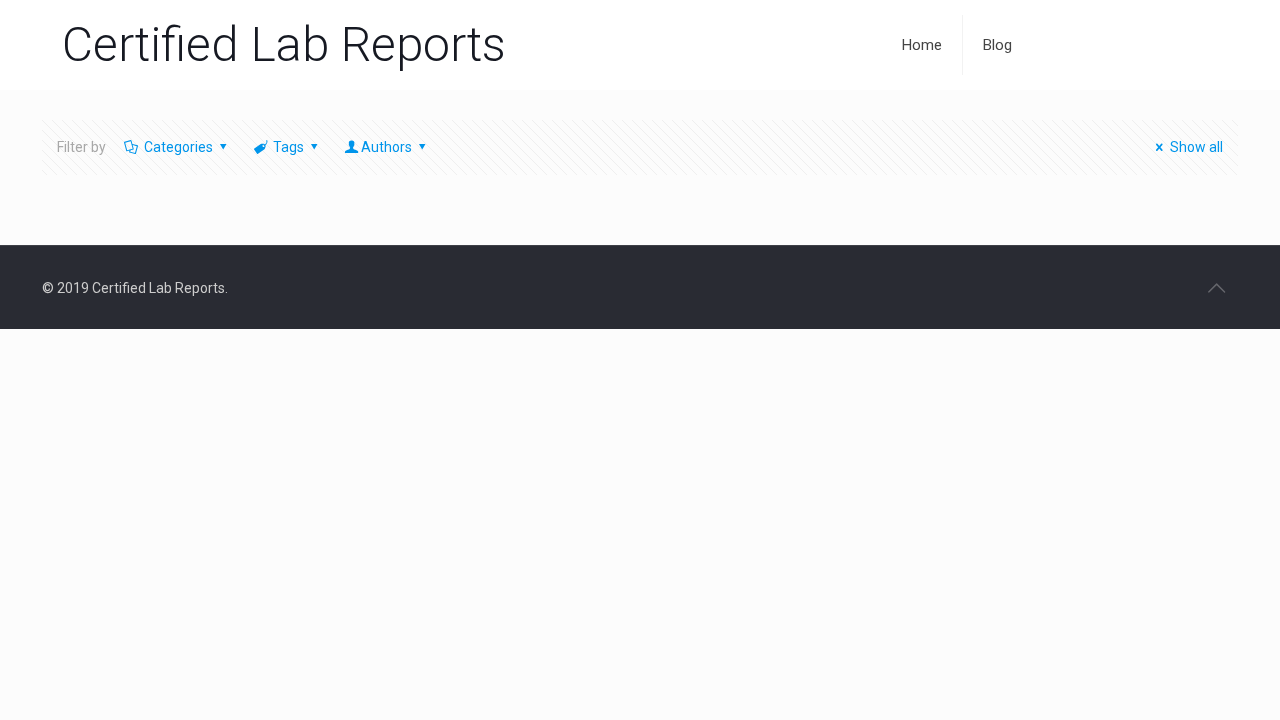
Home (922, 45)
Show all (1196, 147)
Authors (386, 147)
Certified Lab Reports (284, 44)
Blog (997, 45)
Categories (178, 147)
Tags (288, 147)
